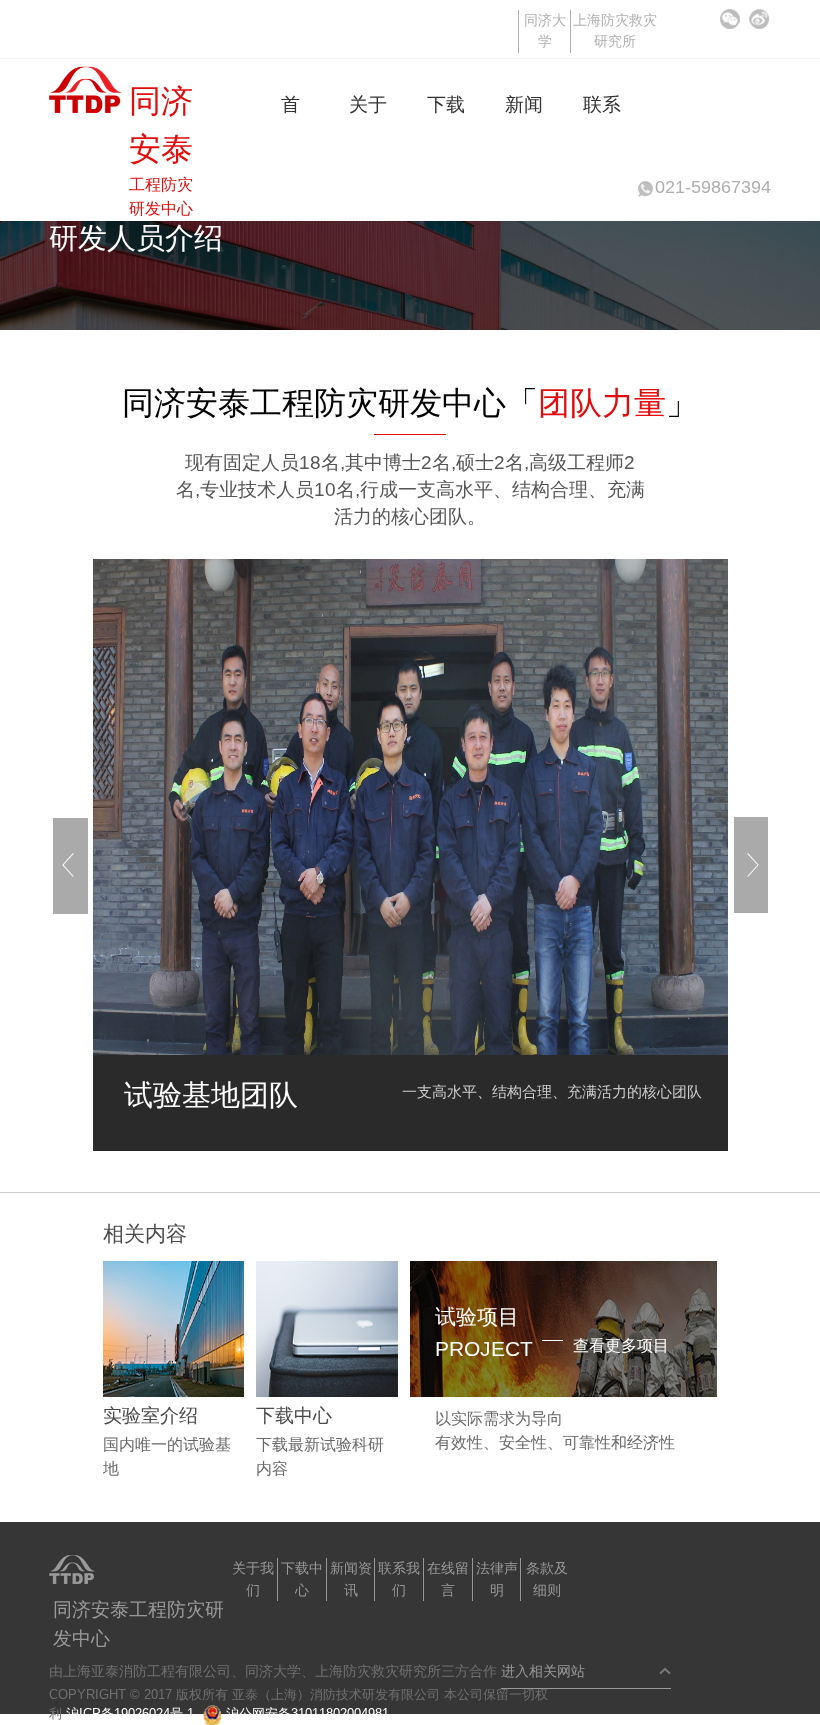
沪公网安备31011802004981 (307, 1713)
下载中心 (446, 104)
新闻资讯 (524, 104)
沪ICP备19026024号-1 (130, 1713)
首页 (290, 104)
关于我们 (368, 104)
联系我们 (602, 104)
